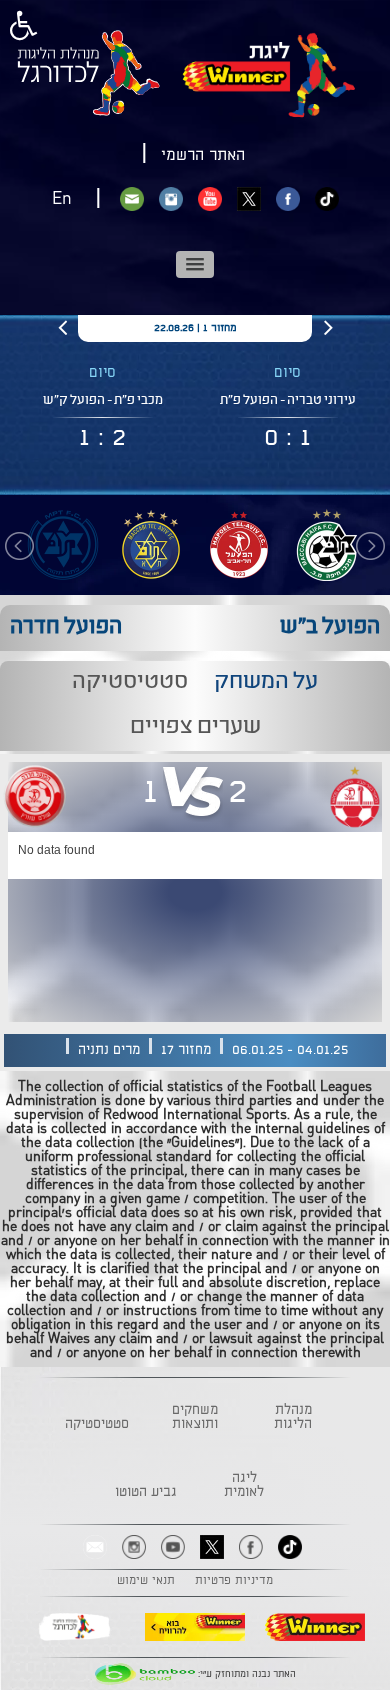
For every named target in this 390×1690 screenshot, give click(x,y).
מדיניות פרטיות (234, 1581)
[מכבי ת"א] (151, 545)
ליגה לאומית (244, 1485)
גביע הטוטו (146, 1492)
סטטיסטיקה (97, 1424)
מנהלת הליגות (293, 1417)
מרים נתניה (109, 1050)
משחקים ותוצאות (195, 1417)
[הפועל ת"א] (239, 545)
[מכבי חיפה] (327, 545)
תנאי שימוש (146, 1581)
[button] (195, 264)
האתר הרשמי (203, 155)
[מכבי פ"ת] (63, 545)
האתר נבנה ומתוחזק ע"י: (245, 1674)
